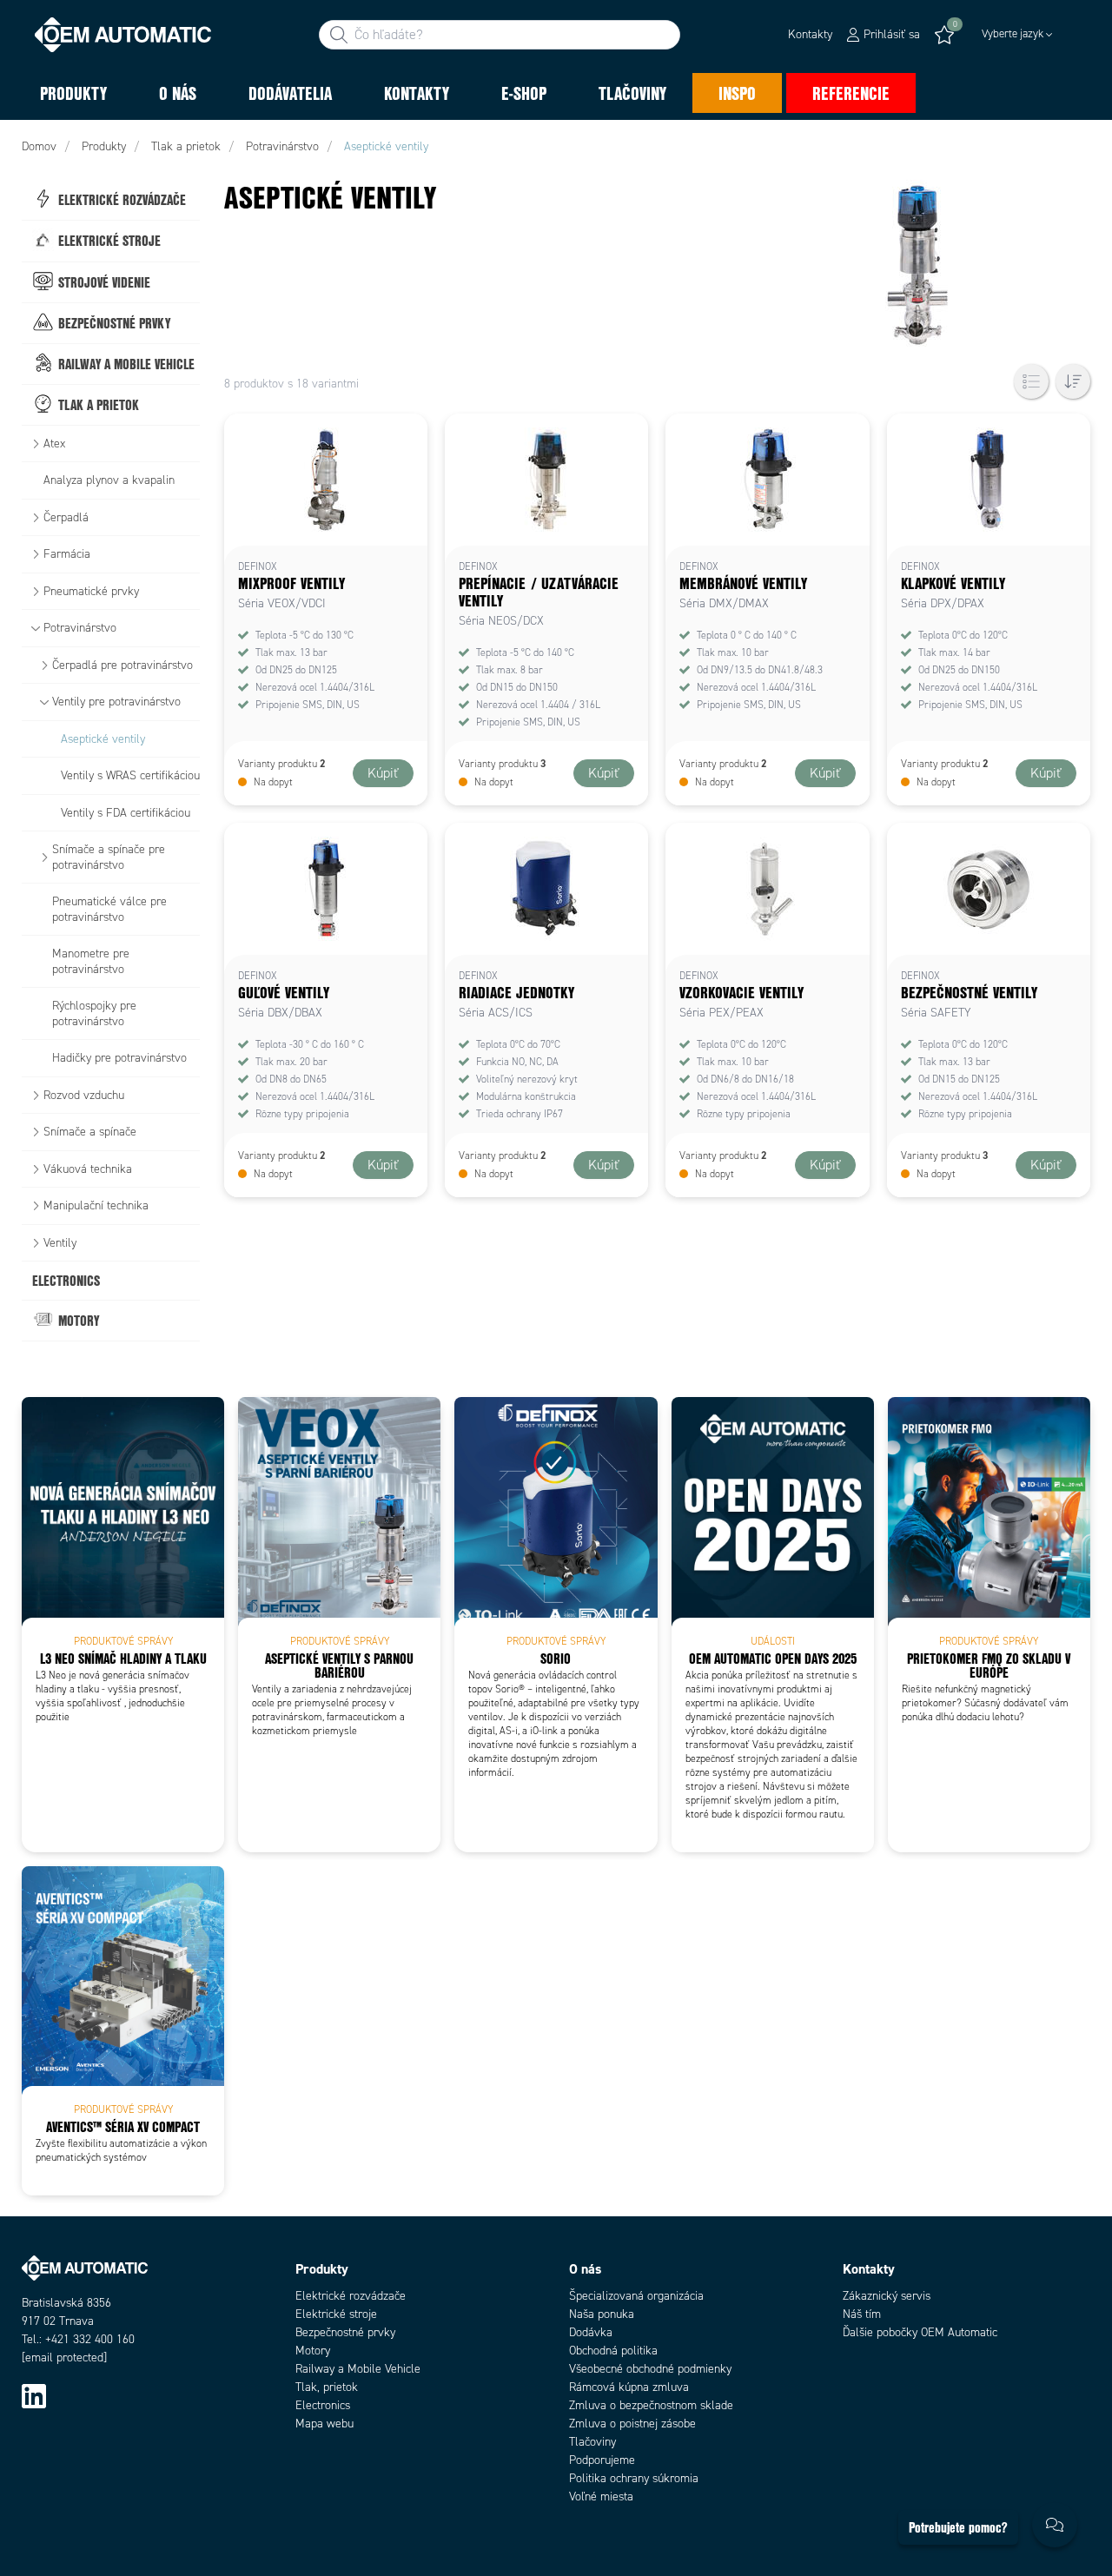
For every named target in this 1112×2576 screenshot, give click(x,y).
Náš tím (862, 2314)
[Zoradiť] (1073, 381)
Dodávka (591, 2332)
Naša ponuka (602, 2314)
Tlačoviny (592, 2442)
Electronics (323, 2405)
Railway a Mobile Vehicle (358, 2369)
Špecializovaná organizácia (636, 2296)
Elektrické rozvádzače (351, 2296)
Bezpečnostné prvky (345, 2332)
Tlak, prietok (327, 2387)
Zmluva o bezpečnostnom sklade (651, 2405)
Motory (313, 2351)
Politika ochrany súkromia (634, 2478)
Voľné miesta (601, 2497)
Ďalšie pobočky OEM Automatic (920, 2332)
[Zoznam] (1031, 381)
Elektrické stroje (336, 2314)
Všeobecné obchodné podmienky (650, 2369)
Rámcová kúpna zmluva (629, 2387)
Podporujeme (602, 2460)
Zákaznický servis (887, 2296)
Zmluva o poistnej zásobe (632, 2424)
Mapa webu (324, 2424)
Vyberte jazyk (1013, 34)
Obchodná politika (613, 2351)
